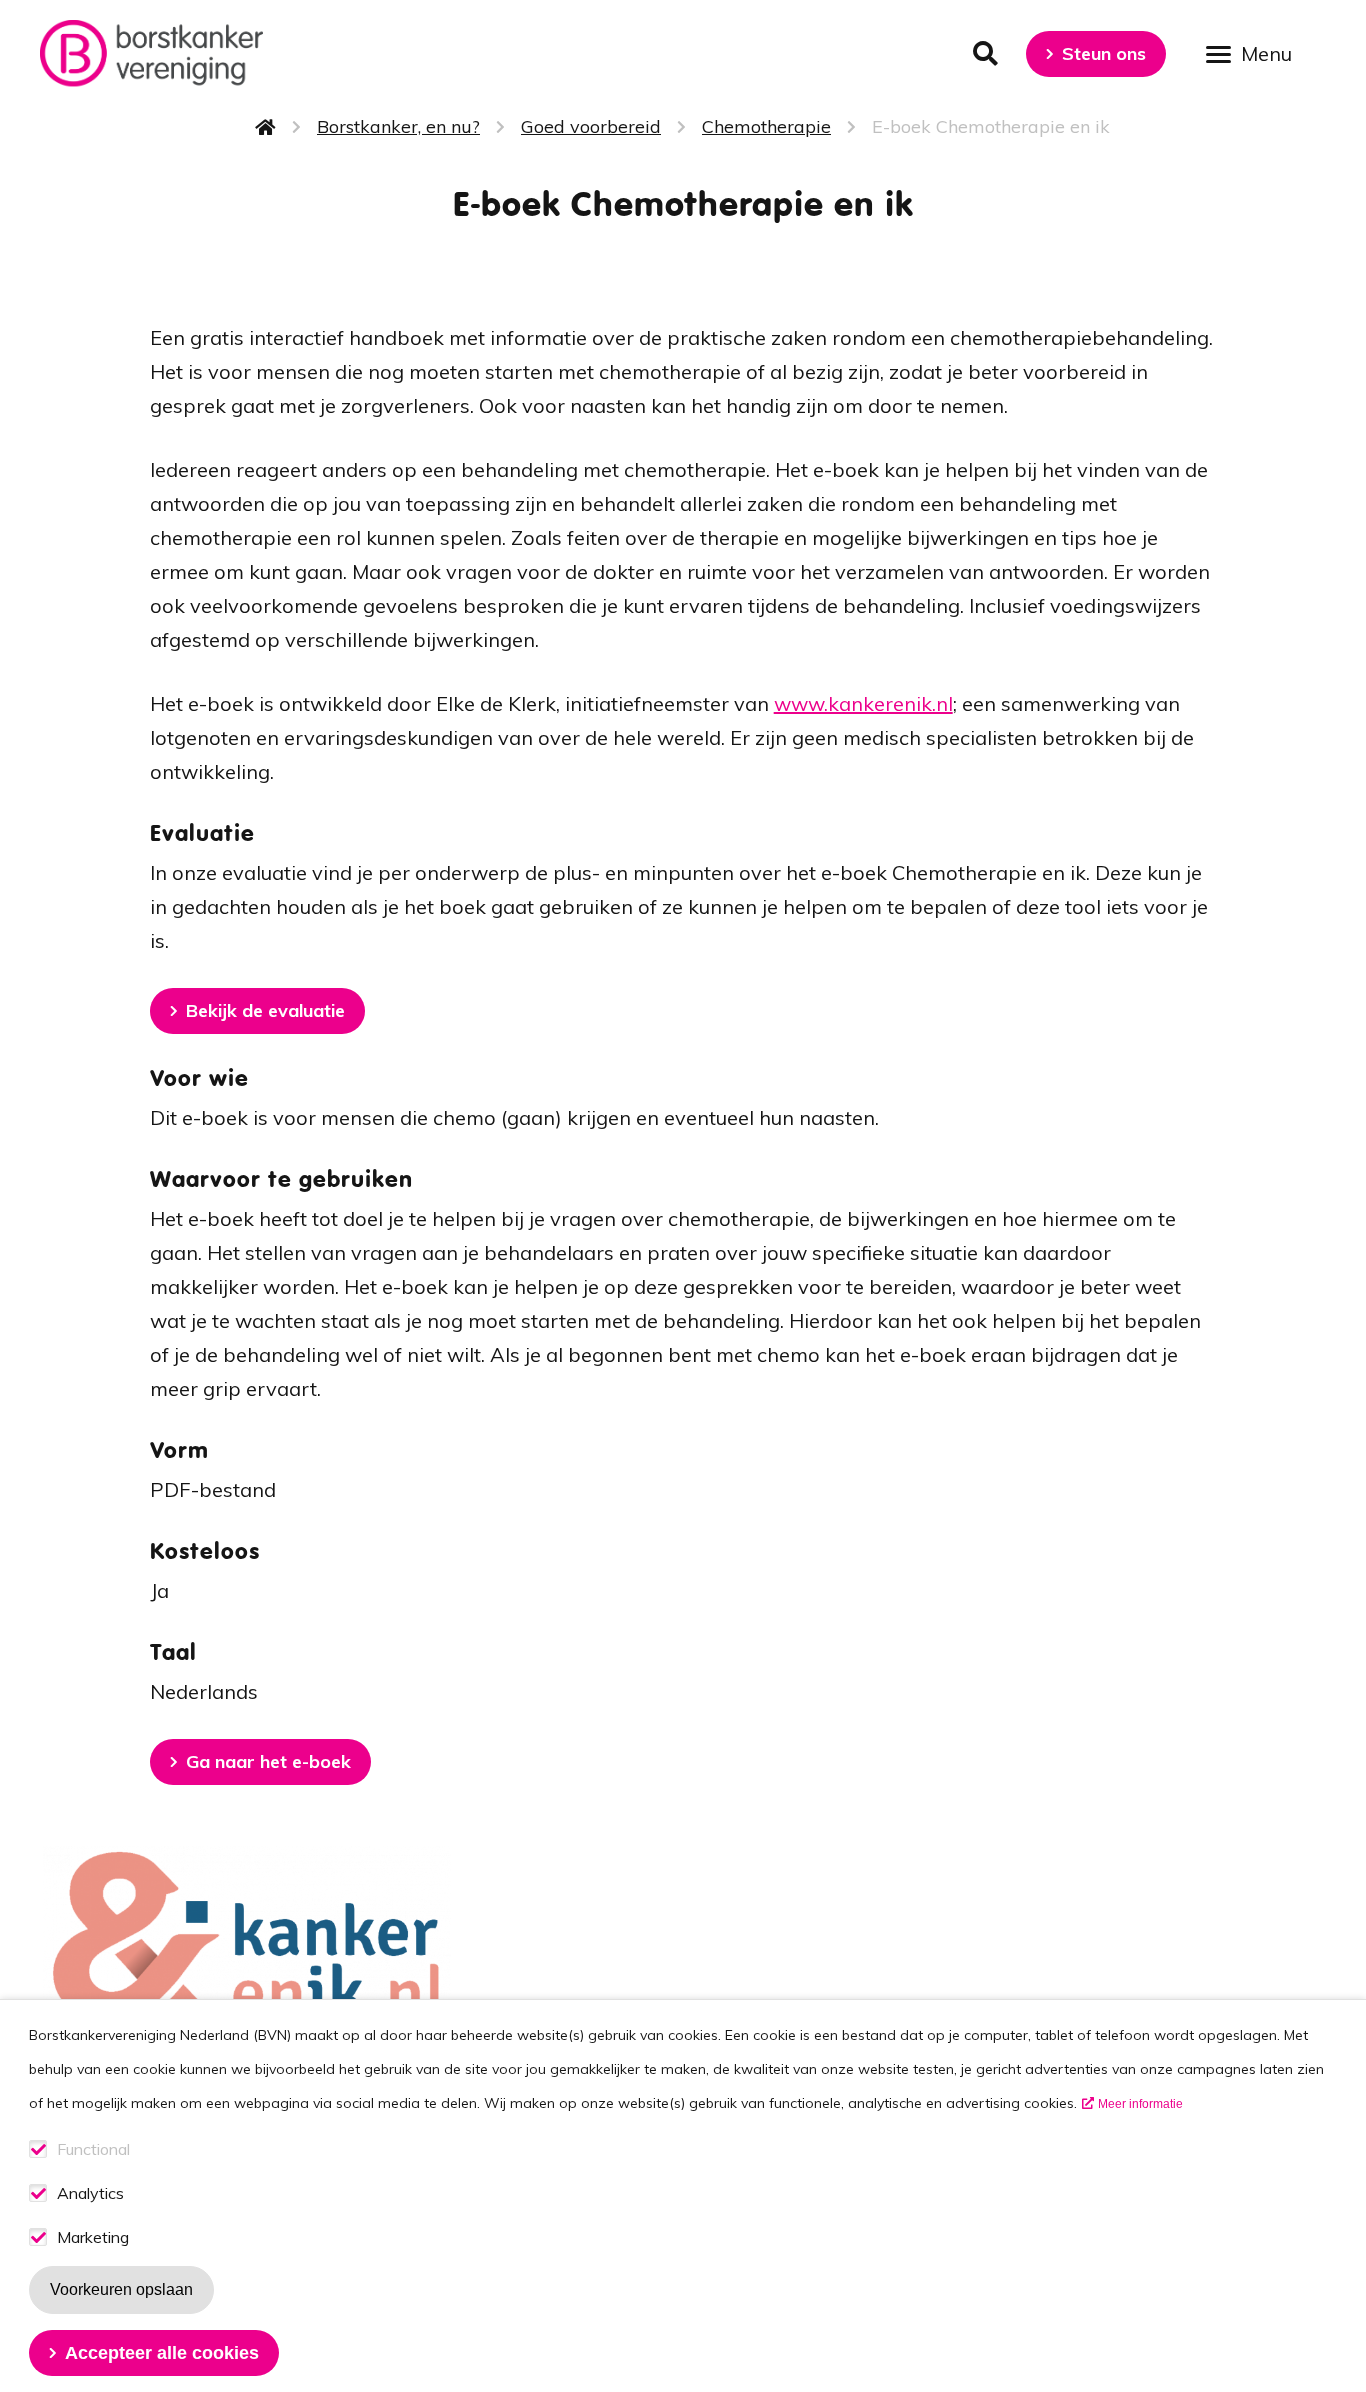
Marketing (93, 2237)
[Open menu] (1256, 52)
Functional (93, 2149)
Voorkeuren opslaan (121, 2289)
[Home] (151, 53)
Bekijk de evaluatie (265, 1010)
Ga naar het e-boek (268, 1761)
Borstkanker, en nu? (398, 126)
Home (266, 127)
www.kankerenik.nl (863, 703)
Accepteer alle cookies (162, 2353)
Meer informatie (1140, 2104)
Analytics (90, 2193)
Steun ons (1104, 53)
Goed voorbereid (591, 126)
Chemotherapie (766, 126)
